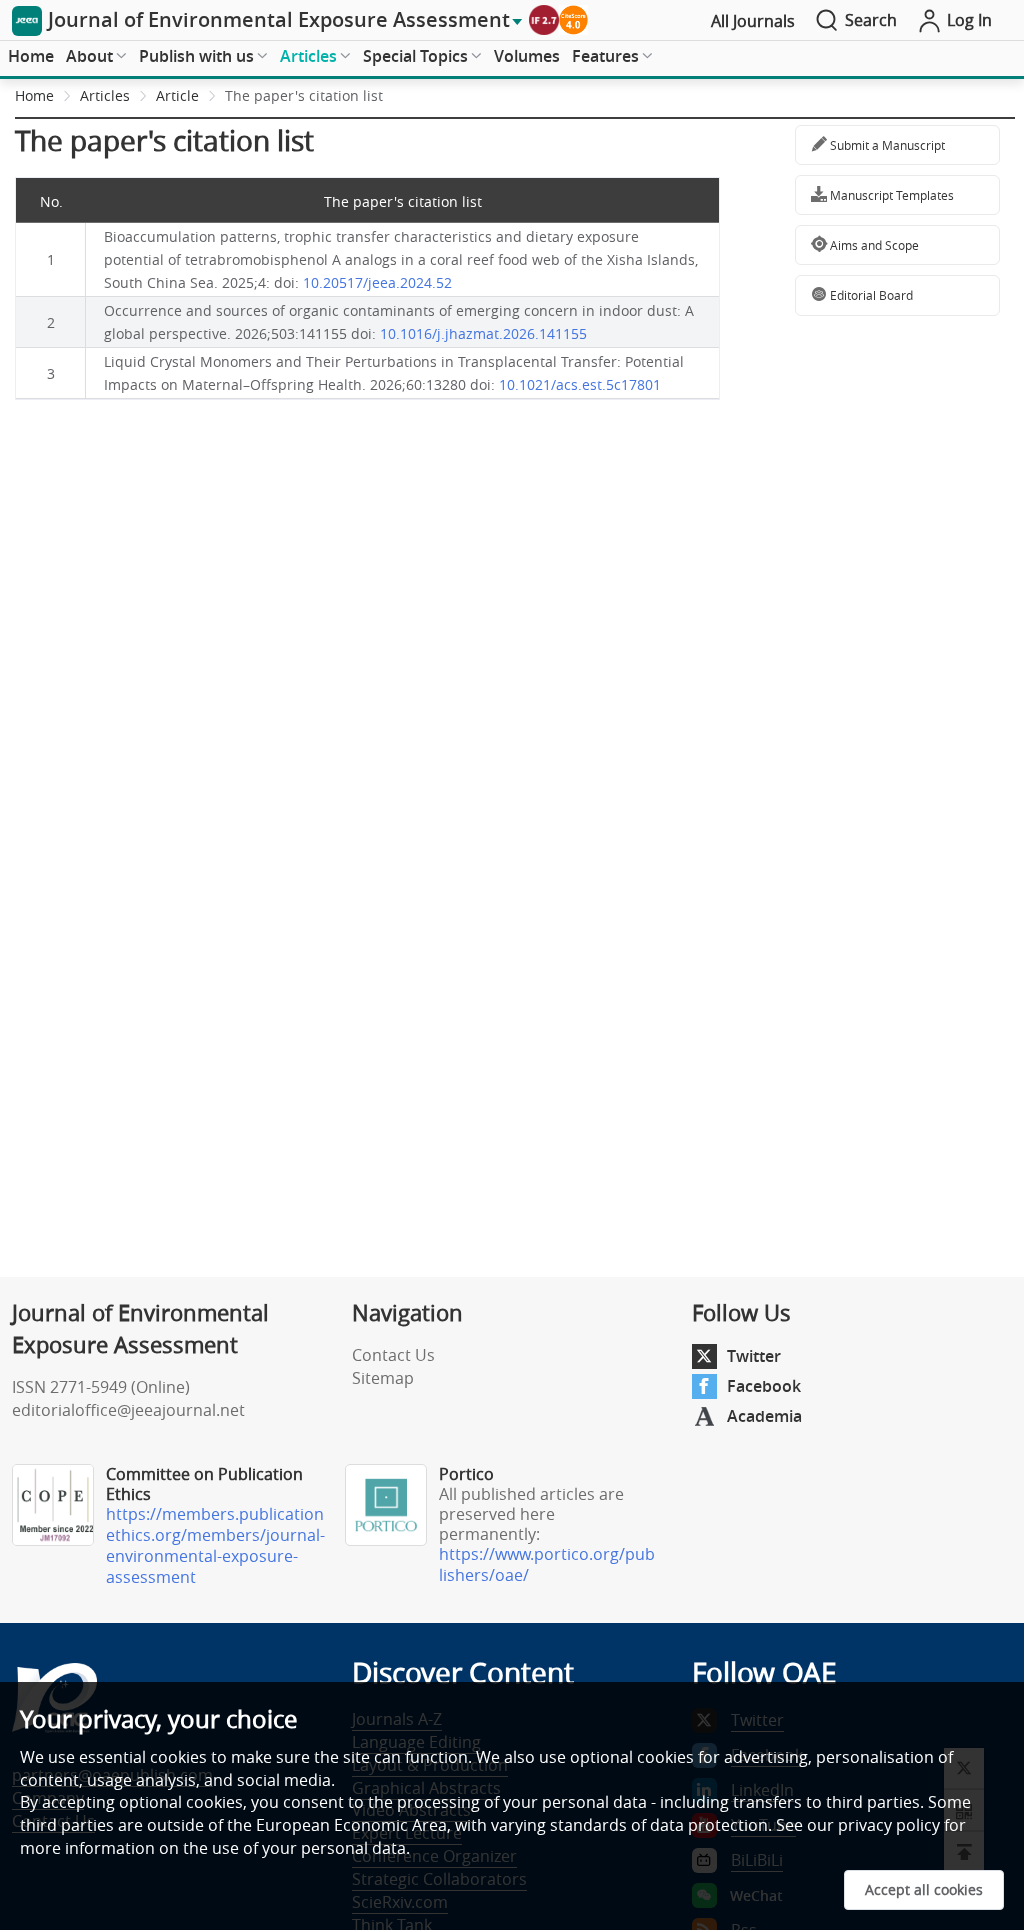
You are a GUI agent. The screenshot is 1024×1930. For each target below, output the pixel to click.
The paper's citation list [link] (304, 95)
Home (31, 56)
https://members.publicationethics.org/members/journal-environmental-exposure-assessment (215, 1545)
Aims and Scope (873, 245)
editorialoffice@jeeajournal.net (128, 1410)
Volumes (527, 56)
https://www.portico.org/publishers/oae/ (547, 1564)
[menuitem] (31, 57)
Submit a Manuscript (886, 145)
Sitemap (383, 1378)
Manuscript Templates (890, 195)
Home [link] (34, 95)
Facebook (764, 1386)
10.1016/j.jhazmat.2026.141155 (483, 333)
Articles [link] (105, 95)
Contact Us (393, 1355)
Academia (764, 1416)
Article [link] (177, 95)
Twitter (754, 1356)
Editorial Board (870, 295)
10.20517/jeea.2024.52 (377, 282)
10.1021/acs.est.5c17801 (580, 384)
